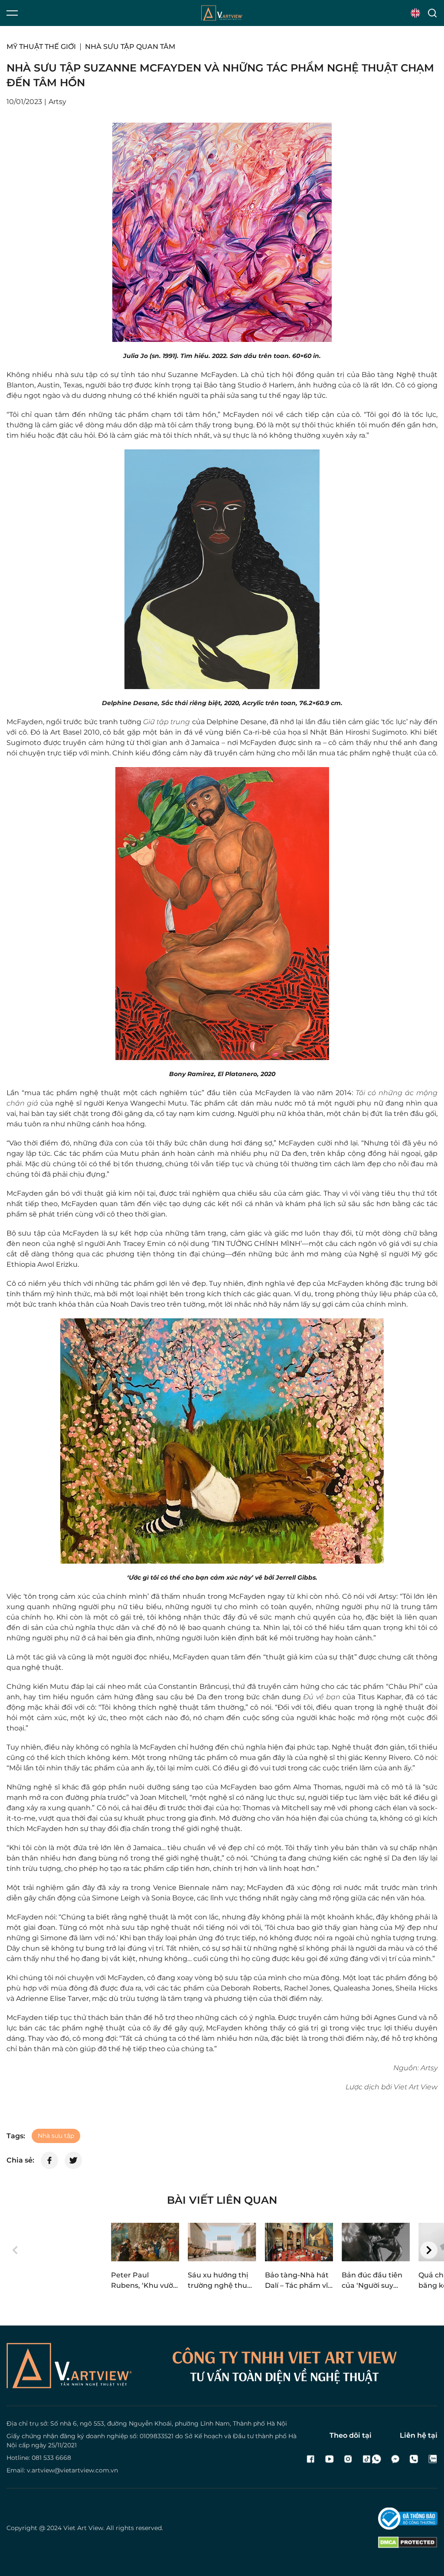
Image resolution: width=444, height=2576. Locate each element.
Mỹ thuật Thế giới (41, 47)
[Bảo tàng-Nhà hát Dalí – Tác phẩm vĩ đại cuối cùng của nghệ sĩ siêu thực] (299, 2242)
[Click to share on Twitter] (73, 2160)
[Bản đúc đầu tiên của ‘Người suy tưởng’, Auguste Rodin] (376, 2242)
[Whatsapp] (377, 2459)
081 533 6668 (51, 2458)
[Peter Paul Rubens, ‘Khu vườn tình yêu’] (145, 2242)
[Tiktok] (367, 2459)
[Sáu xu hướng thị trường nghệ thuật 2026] (222, 2242)
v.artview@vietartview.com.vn (72, 2470)
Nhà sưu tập (56, 2136)
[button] (15, 2250)
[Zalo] (433, 2459)
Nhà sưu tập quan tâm (130, 47)
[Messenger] (395, 2459)
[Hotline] (414, 2459)
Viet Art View (83, 2528)
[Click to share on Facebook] (49, 2160)
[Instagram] (348, 2459)
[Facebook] (311, 2459)
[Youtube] (329, 2459)
